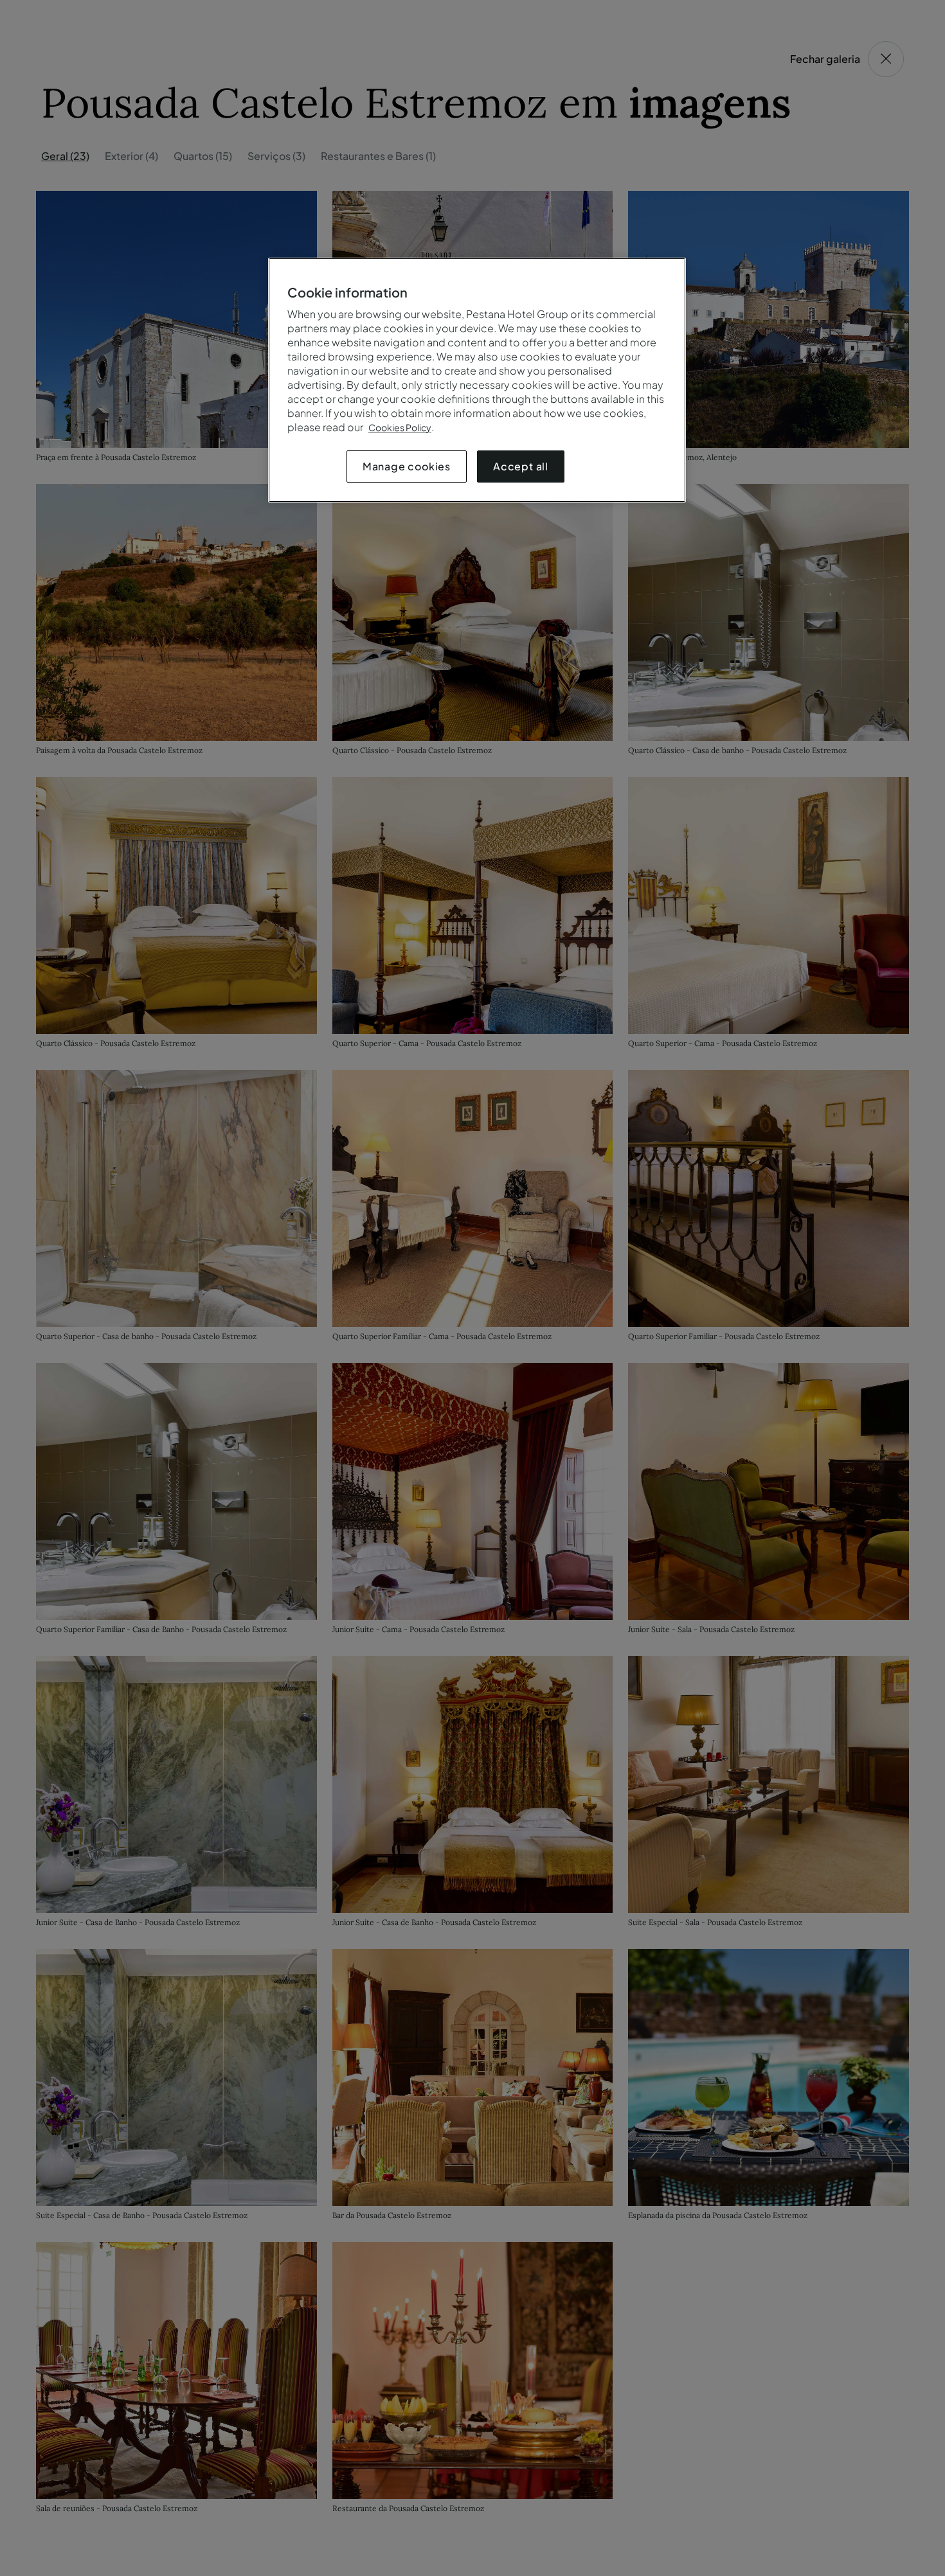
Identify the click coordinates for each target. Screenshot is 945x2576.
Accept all (521, 466)
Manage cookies (407, 466)
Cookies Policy (400, 427)
